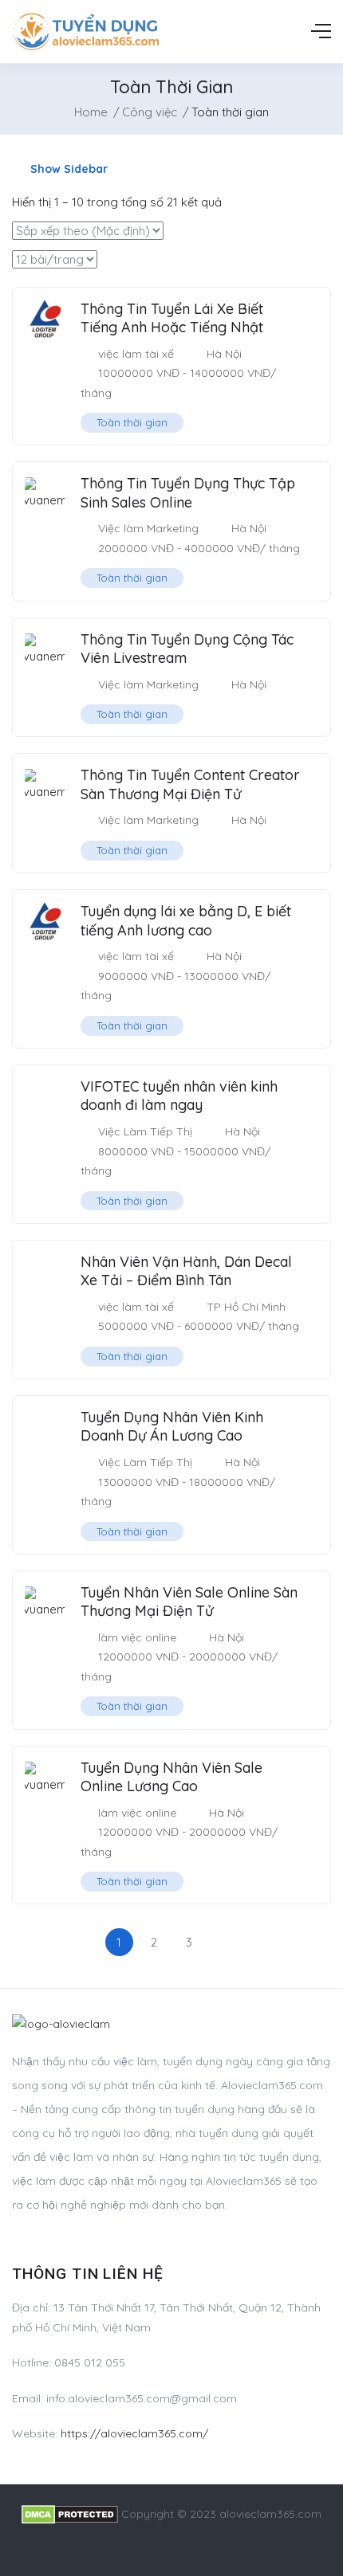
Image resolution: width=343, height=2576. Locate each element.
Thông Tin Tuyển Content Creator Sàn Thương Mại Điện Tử (190, 784)
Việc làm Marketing (148, 528)
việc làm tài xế (136, 354)
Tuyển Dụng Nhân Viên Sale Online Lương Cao (171, 1777)
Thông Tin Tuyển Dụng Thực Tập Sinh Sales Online (188, 492)
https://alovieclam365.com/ (134, 2433)
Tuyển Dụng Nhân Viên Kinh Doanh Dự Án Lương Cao (172, 1426)
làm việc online (137, 1637)
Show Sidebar (67, 169)
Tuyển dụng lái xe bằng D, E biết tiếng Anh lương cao (186, 920)
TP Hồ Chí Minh (246, 1307)
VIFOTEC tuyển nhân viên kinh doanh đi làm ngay (179, 1096)
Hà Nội (224, 354)
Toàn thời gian (132, 422)
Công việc (150, 112)
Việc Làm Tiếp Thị (145, 1131)
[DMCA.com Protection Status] (70, 2514)
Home (91, 112)
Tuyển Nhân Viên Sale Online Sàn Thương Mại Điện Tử (189, 1602)
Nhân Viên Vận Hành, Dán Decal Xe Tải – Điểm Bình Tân (186, 1271)
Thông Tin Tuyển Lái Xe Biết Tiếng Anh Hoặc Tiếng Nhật (172, 318)
